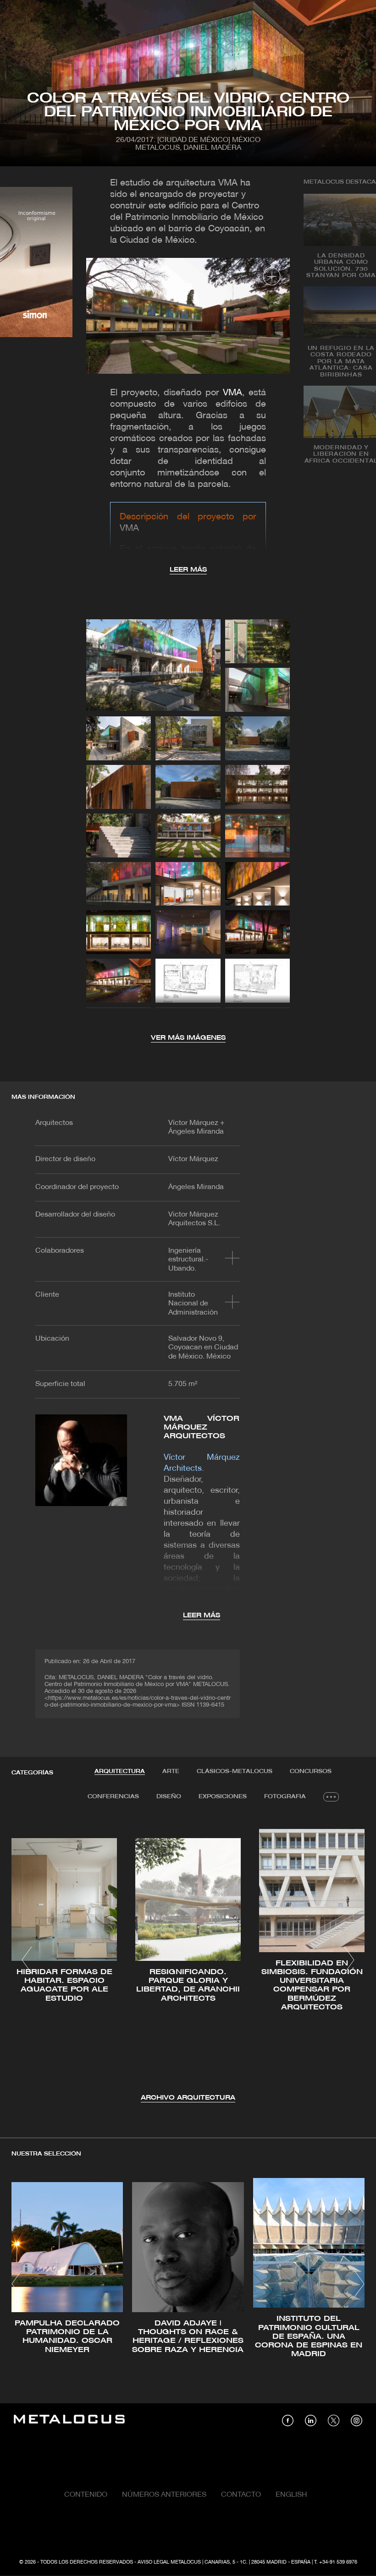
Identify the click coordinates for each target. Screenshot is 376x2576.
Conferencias (113, 1797)
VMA (232, 393)
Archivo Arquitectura (188, 2098)
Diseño (169, 1797)
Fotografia (285, 1797)
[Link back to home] (69, 2420)
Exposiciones (223, 1797)
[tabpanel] (188, 1962)
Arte (171, 1771)
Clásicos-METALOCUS (235, 1771)
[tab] (120, 1772)
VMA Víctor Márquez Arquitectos (202, 1427)
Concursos (311, 1771)
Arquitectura (120, 1771)
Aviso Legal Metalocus (169, 2562)
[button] (27, 1960)
